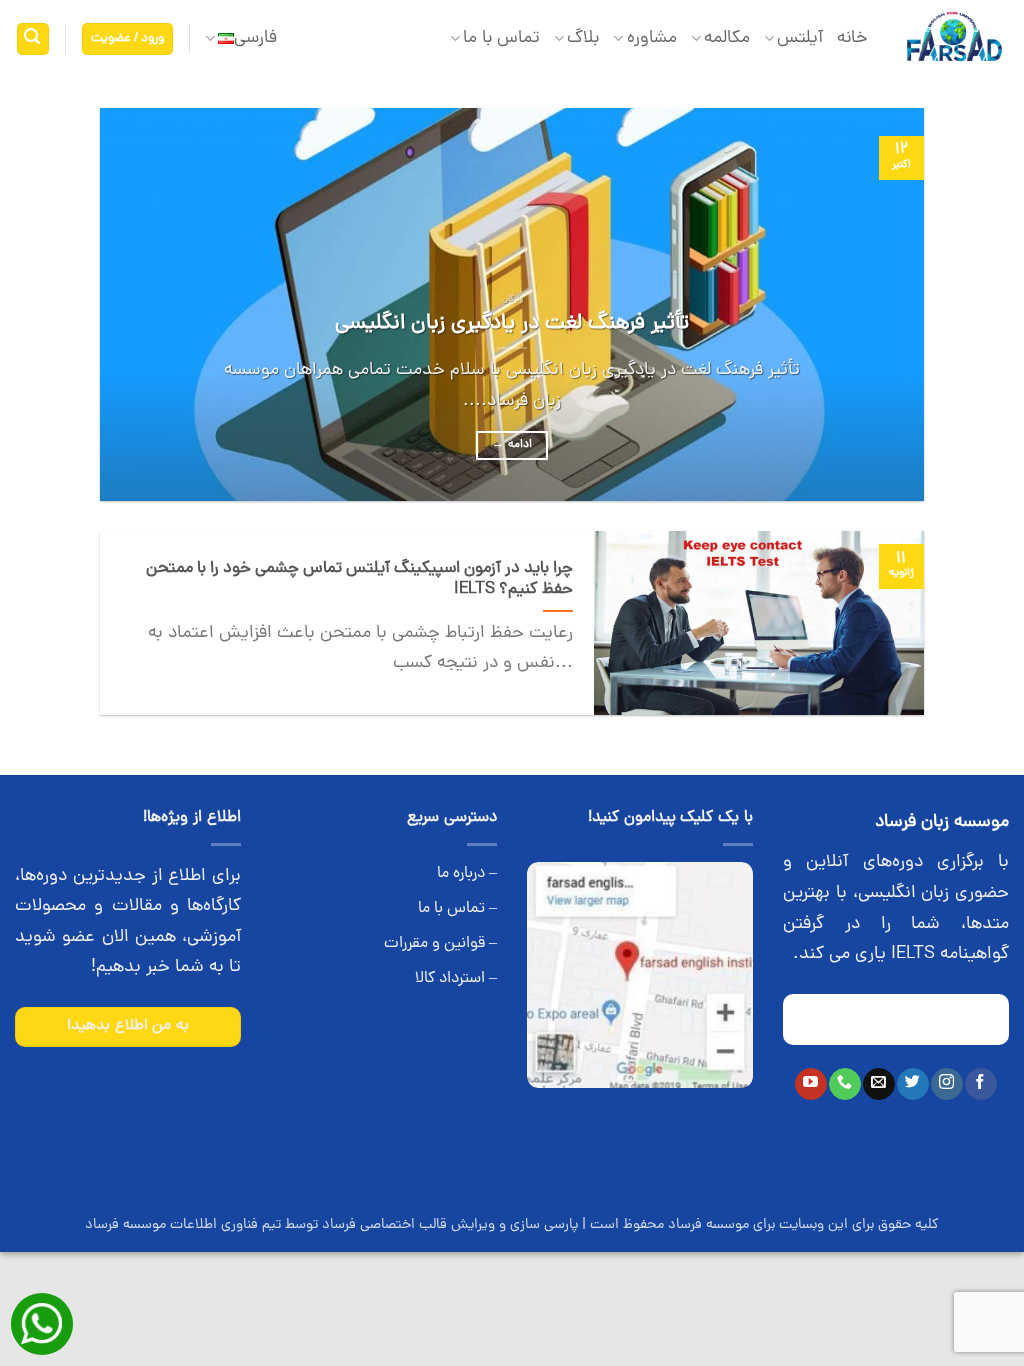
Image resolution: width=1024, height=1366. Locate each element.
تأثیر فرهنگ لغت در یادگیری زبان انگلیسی (512, 324)
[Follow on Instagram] (946, 1084)
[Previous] (882, 304)
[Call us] (844, 1084)
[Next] (128, 304)
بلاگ (583, 38)
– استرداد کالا (456, 979)
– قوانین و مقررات (440, 944)
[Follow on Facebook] (980, 1084)
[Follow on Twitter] (912, 1084)
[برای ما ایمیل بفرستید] (878, 1084)
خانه (852, 38)
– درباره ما (467, 874)
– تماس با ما (457, 909)
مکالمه (727, 38)
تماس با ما (501, 38)
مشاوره (651, 38)
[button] (128, 39)
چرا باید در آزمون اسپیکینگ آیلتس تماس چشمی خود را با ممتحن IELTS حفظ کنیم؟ (359, 579)
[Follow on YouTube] (810, 1084)
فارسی (255, 38)
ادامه (512, 445)
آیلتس (800, 38)
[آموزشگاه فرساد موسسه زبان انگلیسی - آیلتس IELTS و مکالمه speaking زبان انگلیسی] (953, 39)
